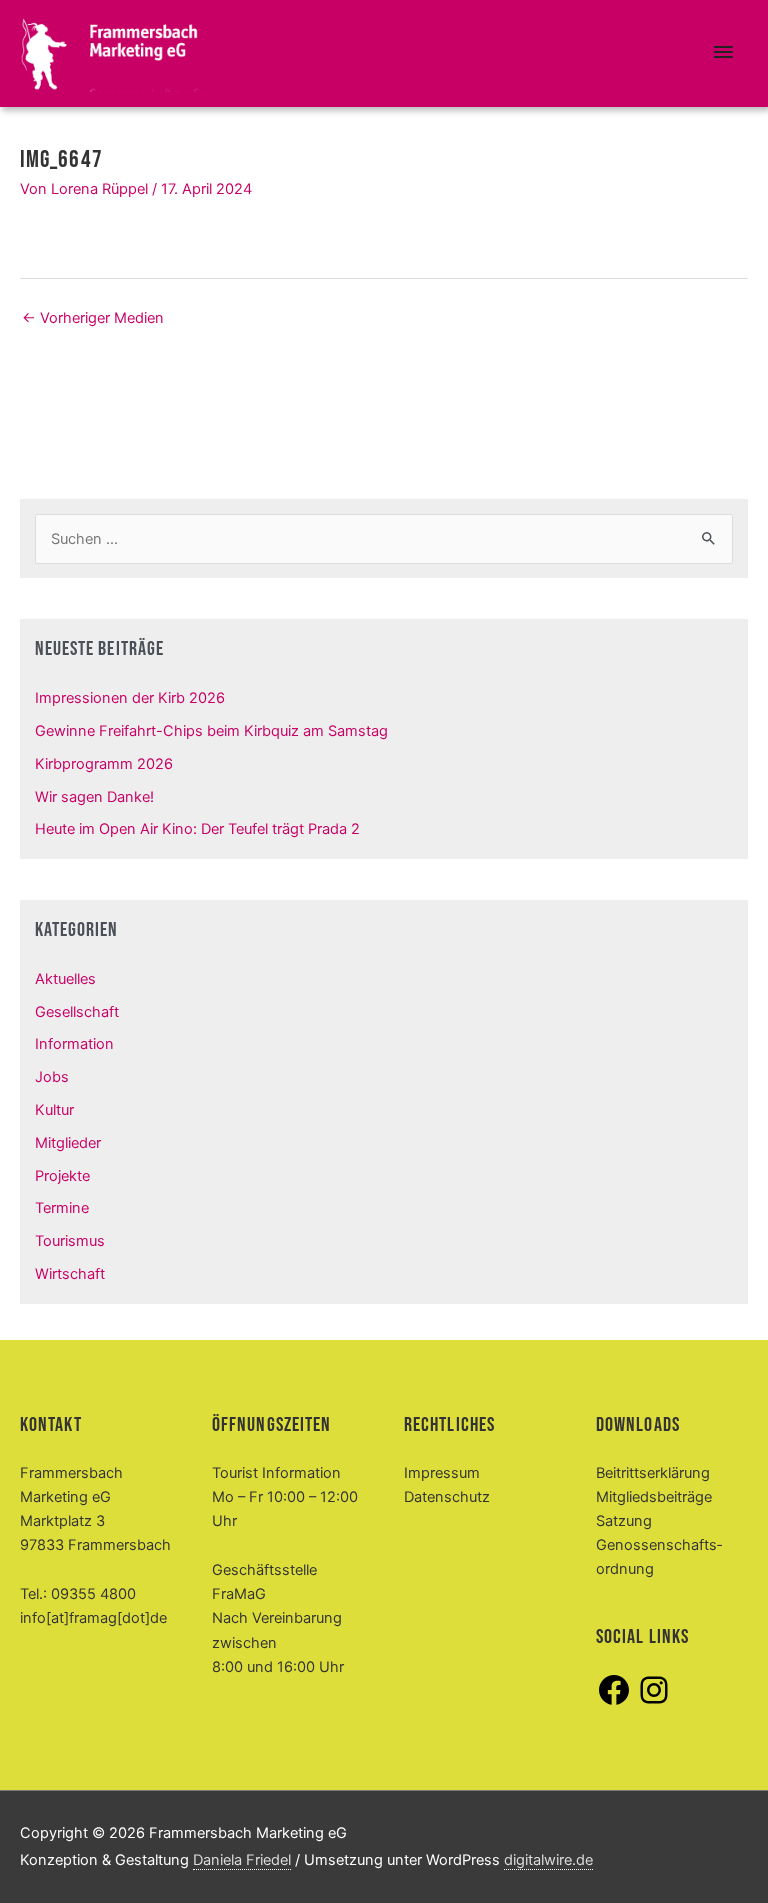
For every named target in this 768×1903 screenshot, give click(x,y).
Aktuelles (65, 979)
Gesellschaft (77, 1012)
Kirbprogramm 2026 (104, 764)
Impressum (442, 1473)
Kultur (54, 1110)
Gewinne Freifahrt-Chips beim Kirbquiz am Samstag (211, 731)
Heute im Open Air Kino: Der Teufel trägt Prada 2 (197, 829)
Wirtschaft (70, 1274)
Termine (62, 1208)
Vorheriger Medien (93, 318)
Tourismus (70, 1241)
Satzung (624, 1521)
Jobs (52, 1077)
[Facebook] (614, 1703)
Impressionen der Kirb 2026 (130, 698)
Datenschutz (447, 1497)
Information (74, 1044)
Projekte (62, 1176)
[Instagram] (654, 1703)
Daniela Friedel (242, 1860)
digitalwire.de (548, 1860)
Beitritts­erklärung (653, 1473)
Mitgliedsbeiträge (654, 1497)
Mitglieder (68, 1143)
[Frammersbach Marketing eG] (110, 54)
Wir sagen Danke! (94, 797)
